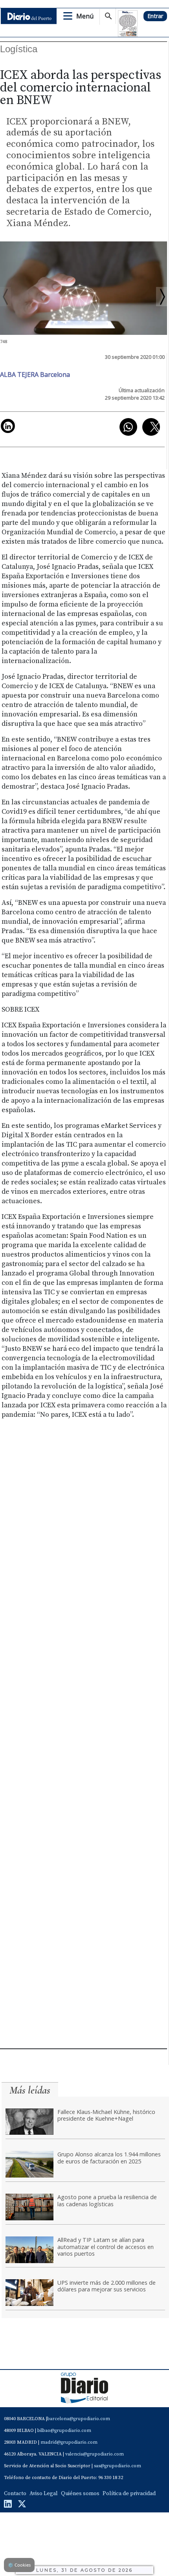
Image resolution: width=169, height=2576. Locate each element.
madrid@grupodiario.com (69, 2442)
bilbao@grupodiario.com (64, 2431)
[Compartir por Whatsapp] (128, 427)
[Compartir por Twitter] (151, 427)
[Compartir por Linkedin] (8, 426)
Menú (85, 16)
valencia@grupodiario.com (95, 2454)
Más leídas (30, 2090)
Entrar (155, 16)
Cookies (19, 2565)
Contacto (15, 2494)
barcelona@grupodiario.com (79, 2419)
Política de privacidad (129, 2494)
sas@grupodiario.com (118, 2466)
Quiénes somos (80, 2494)
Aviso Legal (44, 2494)
